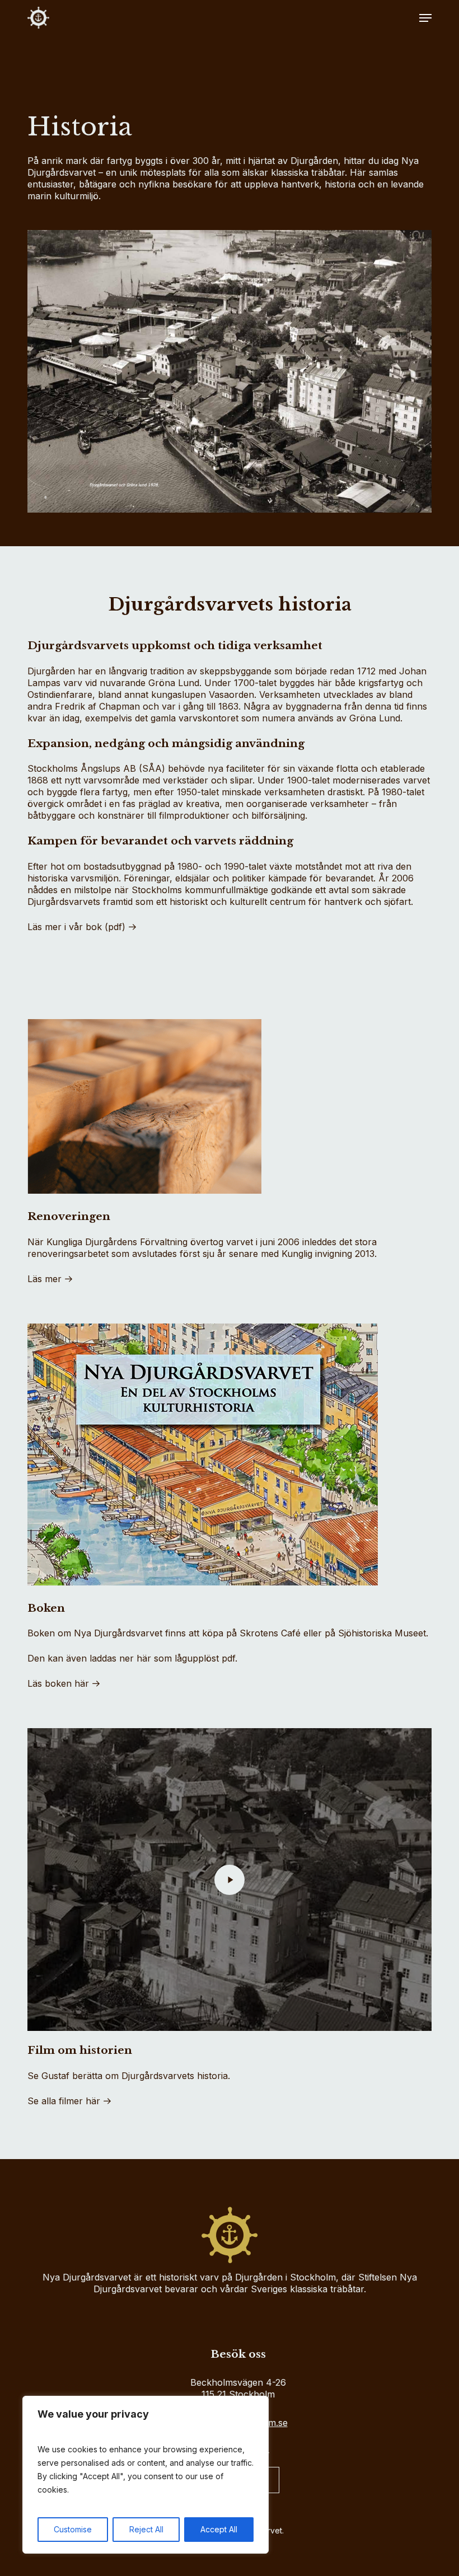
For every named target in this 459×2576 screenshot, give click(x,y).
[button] (425, 18)
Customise (73, 2529)
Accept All (219, 2529)
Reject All (146, 2529)
